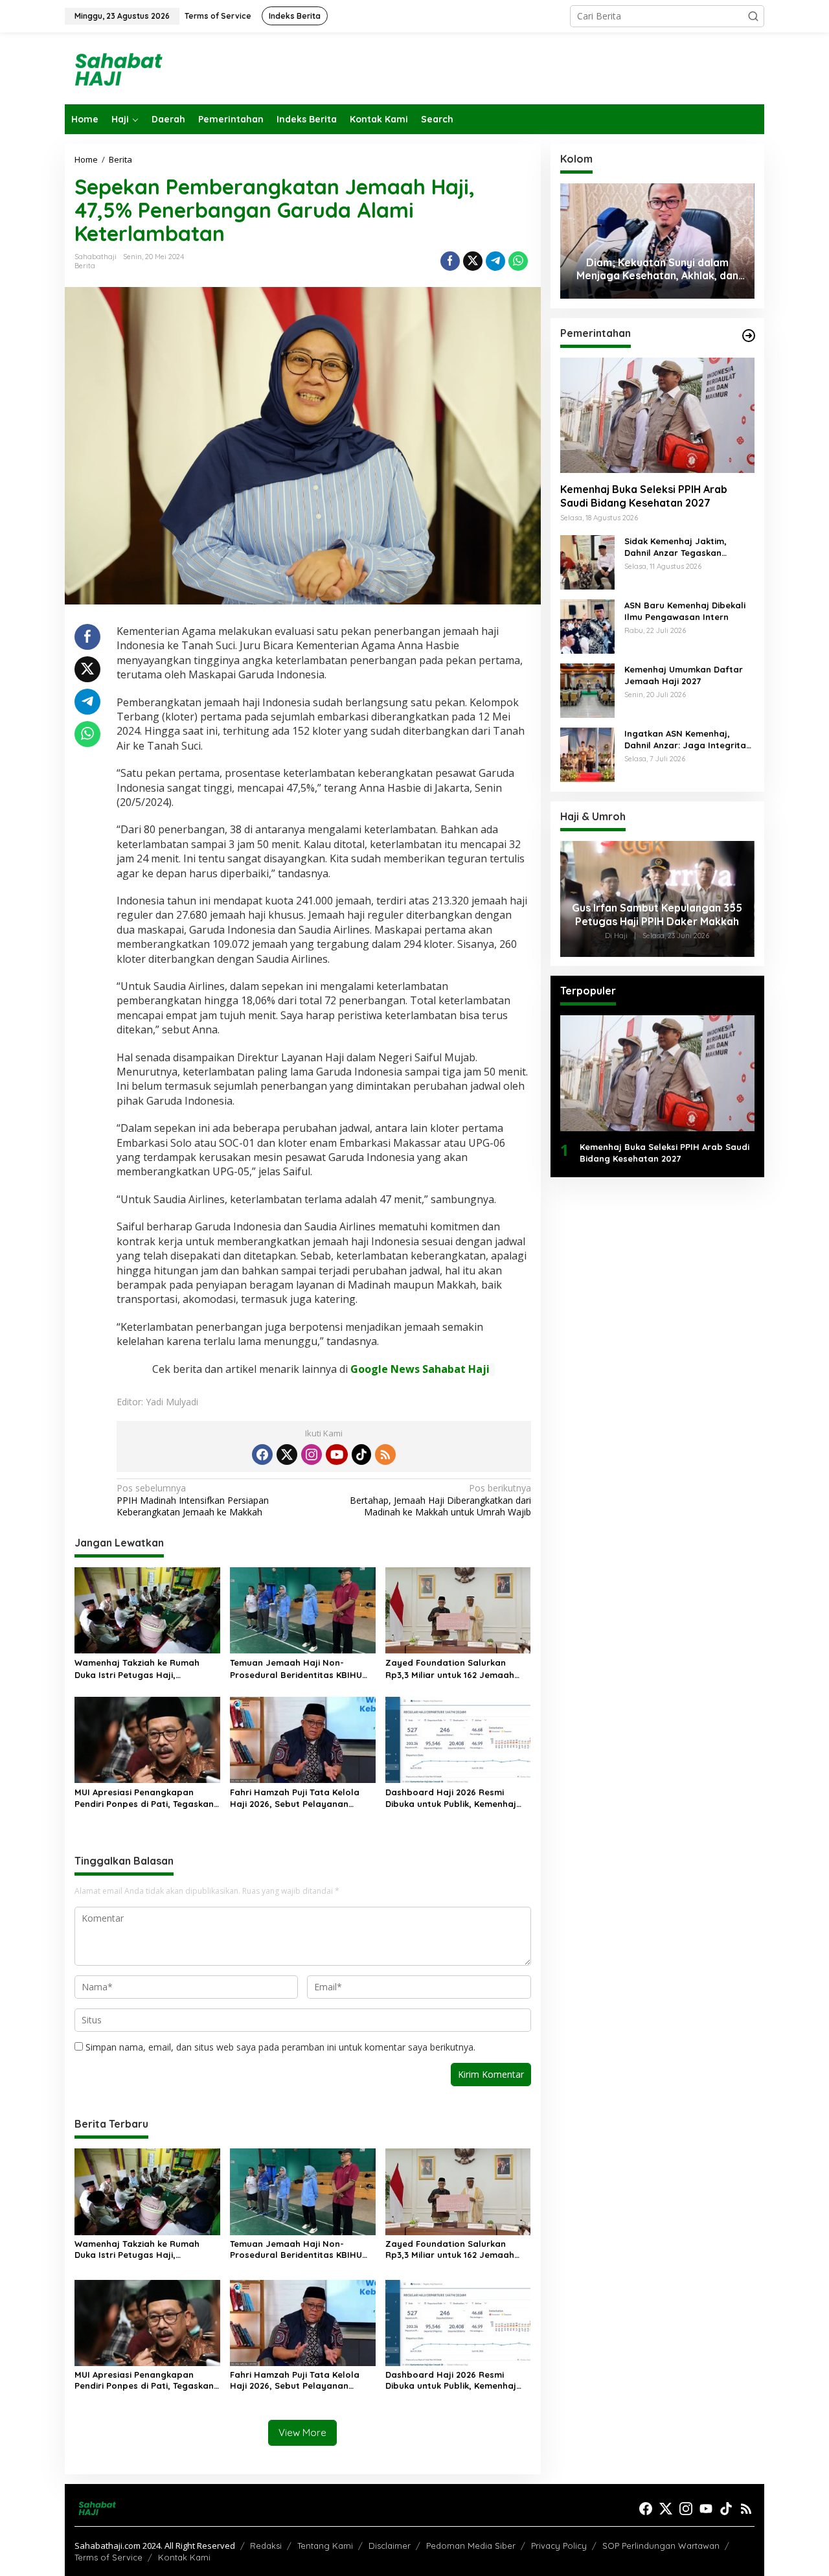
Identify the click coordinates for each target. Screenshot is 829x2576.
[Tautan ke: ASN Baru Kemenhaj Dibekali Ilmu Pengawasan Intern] (587, 626)
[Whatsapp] (518, 261)
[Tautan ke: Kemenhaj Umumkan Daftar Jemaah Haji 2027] (587, 690)
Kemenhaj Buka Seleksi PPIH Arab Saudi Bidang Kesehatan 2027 (644, 497)
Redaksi (266, 2546)
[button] (753, 16)
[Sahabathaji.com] (117, 67)
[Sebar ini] (450, 261)
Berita (85, 266)
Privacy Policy (559, 2546)
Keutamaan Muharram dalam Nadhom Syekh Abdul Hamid (657, 269)
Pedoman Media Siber (471, 2546)
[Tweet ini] (473, 261)
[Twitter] (287, 1455)
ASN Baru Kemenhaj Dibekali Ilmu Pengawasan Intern (685, 611)
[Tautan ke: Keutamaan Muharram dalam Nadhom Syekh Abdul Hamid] (657, 241)
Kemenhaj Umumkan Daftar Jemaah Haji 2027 (684, 675)
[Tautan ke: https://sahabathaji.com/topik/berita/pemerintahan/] (749, 336)
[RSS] (385, 1455)
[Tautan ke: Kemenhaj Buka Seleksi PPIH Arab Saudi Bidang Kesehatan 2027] (657, 415)
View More (302, 2432)
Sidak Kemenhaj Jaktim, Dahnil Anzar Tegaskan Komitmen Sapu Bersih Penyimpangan (676, 547)
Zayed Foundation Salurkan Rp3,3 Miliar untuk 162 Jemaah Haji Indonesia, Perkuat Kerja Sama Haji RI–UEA (450, 1669)
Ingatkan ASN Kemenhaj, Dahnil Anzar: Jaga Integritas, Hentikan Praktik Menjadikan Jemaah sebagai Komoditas (689, 740)
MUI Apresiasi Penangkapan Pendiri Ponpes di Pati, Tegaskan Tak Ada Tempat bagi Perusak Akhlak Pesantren (144, 1798)
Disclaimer (390, 2546)
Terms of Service (108, 2557)
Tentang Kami (325, 2546)
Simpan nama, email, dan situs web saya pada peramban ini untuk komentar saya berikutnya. (280, 2047)
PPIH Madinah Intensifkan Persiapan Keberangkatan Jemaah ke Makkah (193, 1500)
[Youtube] (337, 1455)
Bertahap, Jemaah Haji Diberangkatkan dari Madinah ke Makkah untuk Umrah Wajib (440, 1500)
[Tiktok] (361, 1455)
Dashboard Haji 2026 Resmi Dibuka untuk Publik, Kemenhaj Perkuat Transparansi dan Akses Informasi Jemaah (455, 1798)
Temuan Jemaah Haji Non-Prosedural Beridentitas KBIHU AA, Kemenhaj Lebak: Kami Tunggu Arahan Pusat (302, 1669)
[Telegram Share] (495, 261)
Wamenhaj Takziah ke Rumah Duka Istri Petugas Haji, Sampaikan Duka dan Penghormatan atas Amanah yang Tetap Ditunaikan (137, 1669)
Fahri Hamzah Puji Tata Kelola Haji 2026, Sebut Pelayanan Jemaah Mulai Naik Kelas (295, 1798)
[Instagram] (312, 1455)
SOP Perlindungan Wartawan (661, 2546)
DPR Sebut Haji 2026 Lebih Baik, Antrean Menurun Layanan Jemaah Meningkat (657, 915)
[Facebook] (262, 1455)
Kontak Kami (184, 2557)
